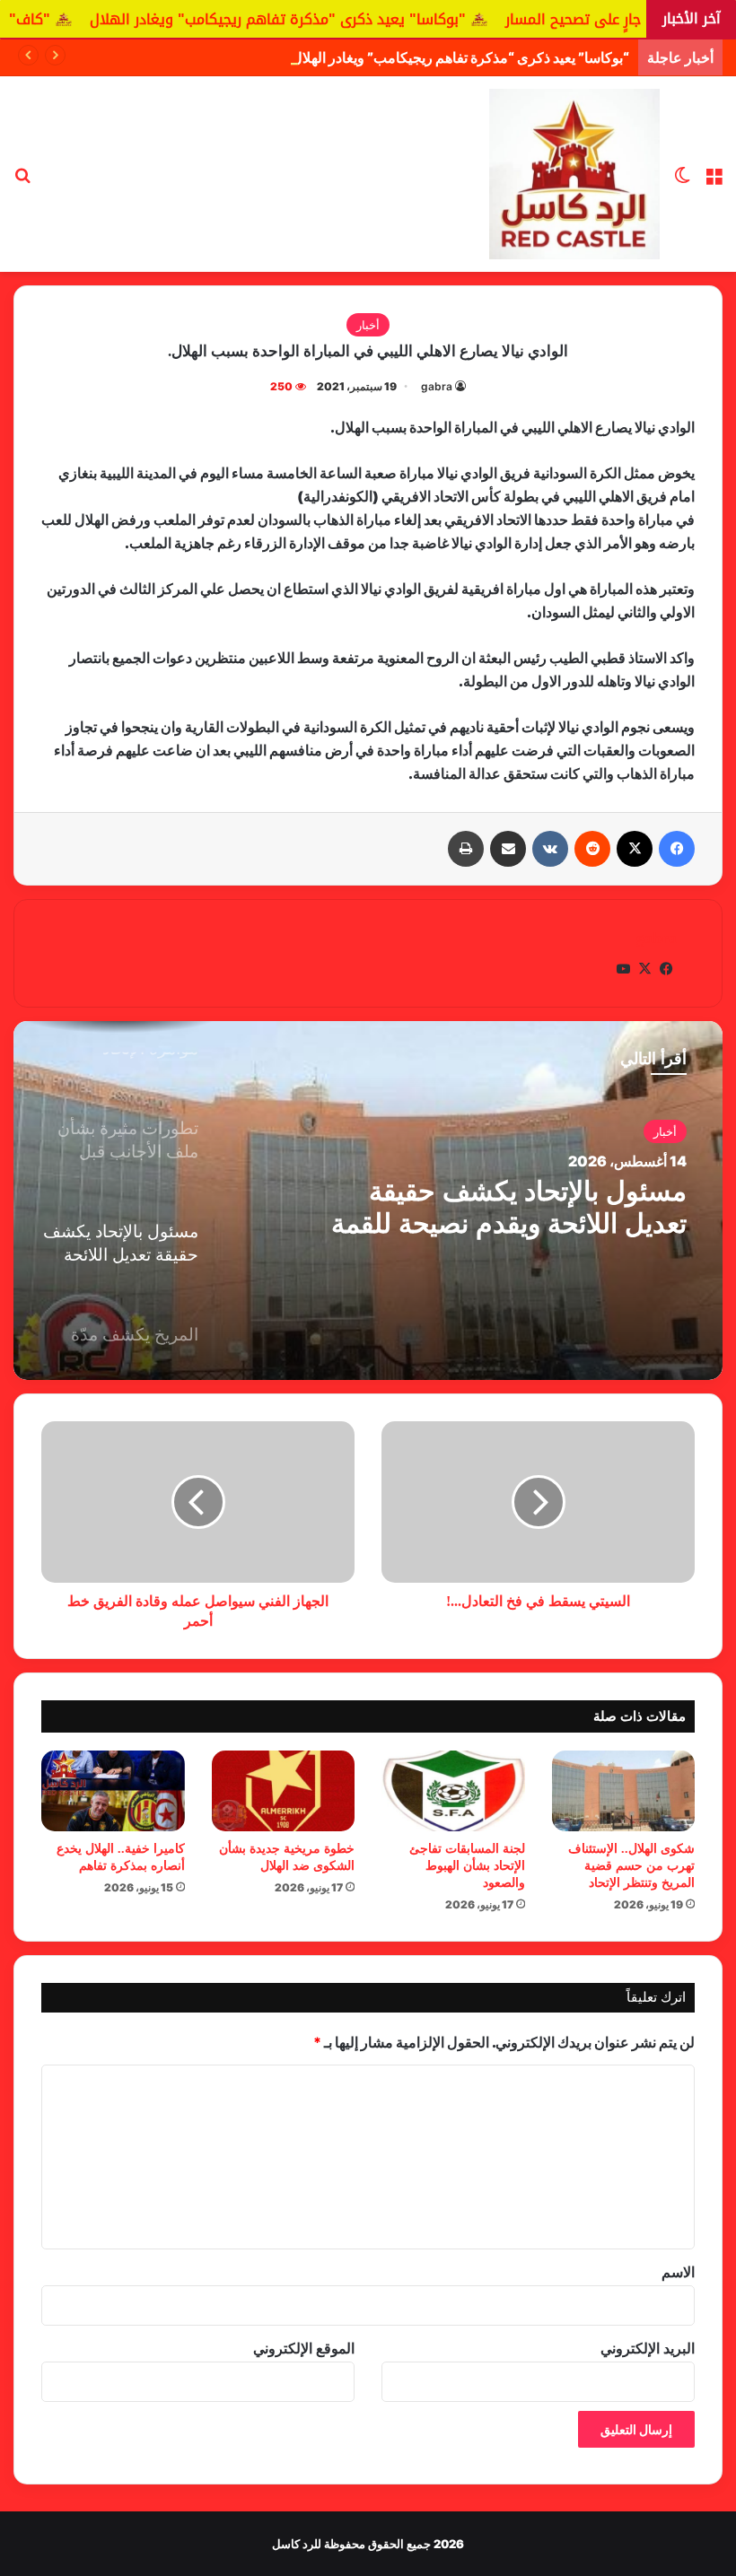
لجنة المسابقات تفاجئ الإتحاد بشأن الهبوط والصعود (467, 1866)
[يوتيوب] (623, 969)
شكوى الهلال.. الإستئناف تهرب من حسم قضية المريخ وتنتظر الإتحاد (631, 1866)
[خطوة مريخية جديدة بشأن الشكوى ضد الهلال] (284, 1791)
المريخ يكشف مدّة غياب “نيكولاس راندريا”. (497, 1208)
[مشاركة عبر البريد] (508, 849)
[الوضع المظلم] (682, 181)
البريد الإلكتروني (648, 2348)
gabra (437, 386)
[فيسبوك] (677, 849)
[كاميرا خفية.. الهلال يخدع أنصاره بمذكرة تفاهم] (113, 1791)
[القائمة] (714, 181)
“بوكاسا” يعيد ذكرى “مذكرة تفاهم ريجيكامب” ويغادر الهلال (460, 57)
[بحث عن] (22, 181)
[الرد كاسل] (574, 174)
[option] (368, 1201)
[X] (635, 849)
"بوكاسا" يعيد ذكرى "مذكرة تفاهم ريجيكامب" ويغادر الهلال (375, 19)
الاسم (678, 2272)
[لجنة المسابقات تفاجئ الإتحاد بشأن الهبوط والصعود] (453, 1791)
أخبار (368, 325)
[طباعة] (466, 849)
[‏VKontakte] (550, 849)
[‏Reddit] (592, 849)
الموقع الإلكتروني (304, 2348)
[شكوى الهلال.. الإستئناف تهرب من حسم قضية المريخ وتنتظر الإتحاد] (624, 1791)
